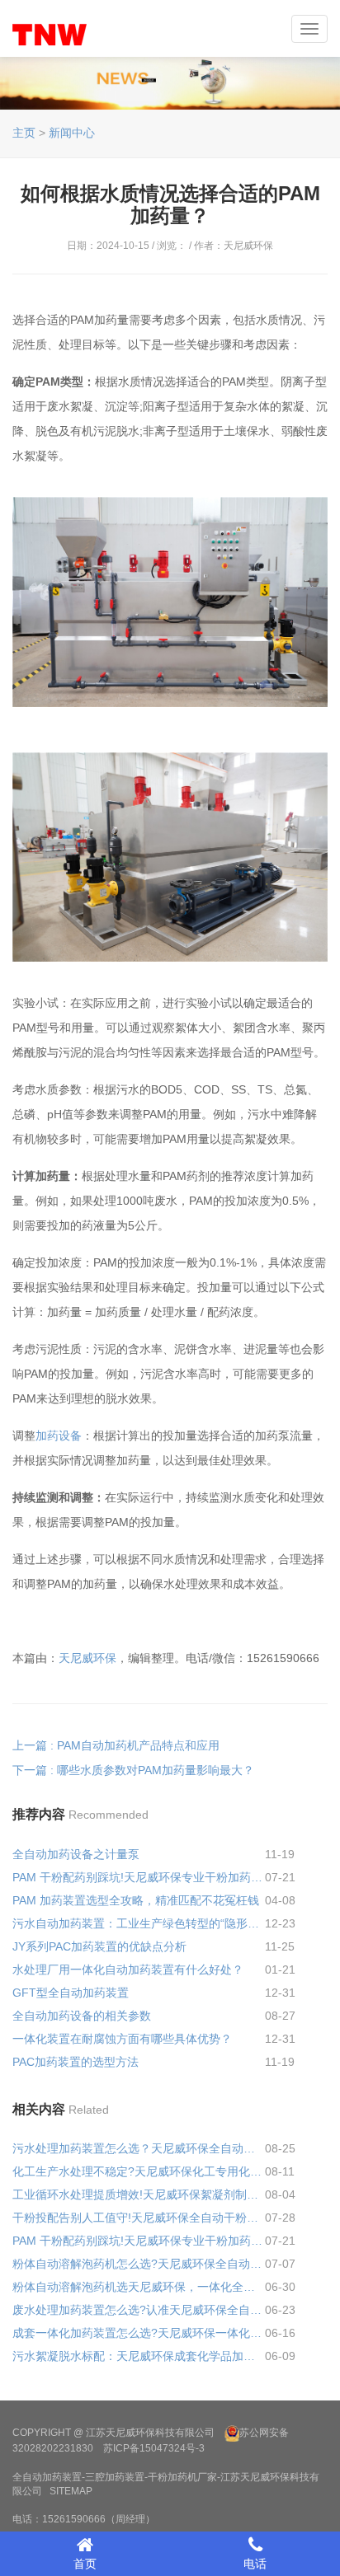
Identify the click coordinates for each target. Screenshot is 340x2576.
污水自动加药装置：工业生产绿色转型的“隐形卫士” (139, 1923)
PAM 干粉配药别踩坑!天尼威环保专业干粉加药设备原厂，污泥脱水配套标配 (139, 1877)
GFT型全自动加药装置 (71, 1993)
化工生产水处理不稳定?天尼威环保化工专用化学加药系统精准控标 (139, 2171)
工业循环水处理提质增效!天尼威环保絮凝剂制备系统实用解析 (139, 2194)
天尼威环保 (87, 1658)
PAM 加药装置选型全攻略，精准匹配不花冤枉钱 (136, 1900)
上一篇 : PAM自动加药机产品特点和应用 (116, 1745)
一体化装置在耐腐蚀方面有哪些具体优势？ (122, 2039)
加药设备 (59, 1436)
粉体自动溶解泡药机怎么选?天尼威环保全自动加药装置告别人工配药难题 (139, 2264)
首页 (85, 2564)
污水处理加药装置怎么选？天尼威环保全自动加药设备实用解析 (139, 2148)
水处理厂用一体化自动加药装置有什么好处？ (128, 1969)
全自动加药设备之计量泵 (76, 1854)
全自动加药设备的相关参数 (82, 2016)
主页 (24, 133)
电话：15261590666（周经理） (84, 2519)
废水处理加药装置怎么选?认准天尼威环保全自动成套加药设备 (139, 2310)
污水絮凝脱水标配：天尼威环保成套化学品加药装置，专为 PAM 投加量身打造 (139, 2356)
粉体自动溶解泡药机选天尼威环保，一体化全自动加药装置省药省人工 (139, 2287)
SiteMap (71, 2491)
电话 (255, 2564)
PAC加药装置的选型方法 (76, 2062)
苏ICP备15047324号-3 (154, 2448)
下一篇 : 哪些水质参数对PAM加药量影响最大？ (133, 1770)
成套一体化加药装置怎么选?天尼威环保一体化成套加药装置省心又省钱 (139, 2333)
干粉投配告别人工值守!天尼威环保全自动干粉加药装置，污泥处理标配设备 (139, 2218)
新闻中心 (72, 133)
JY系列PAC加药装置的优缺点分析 (99, 1946)
